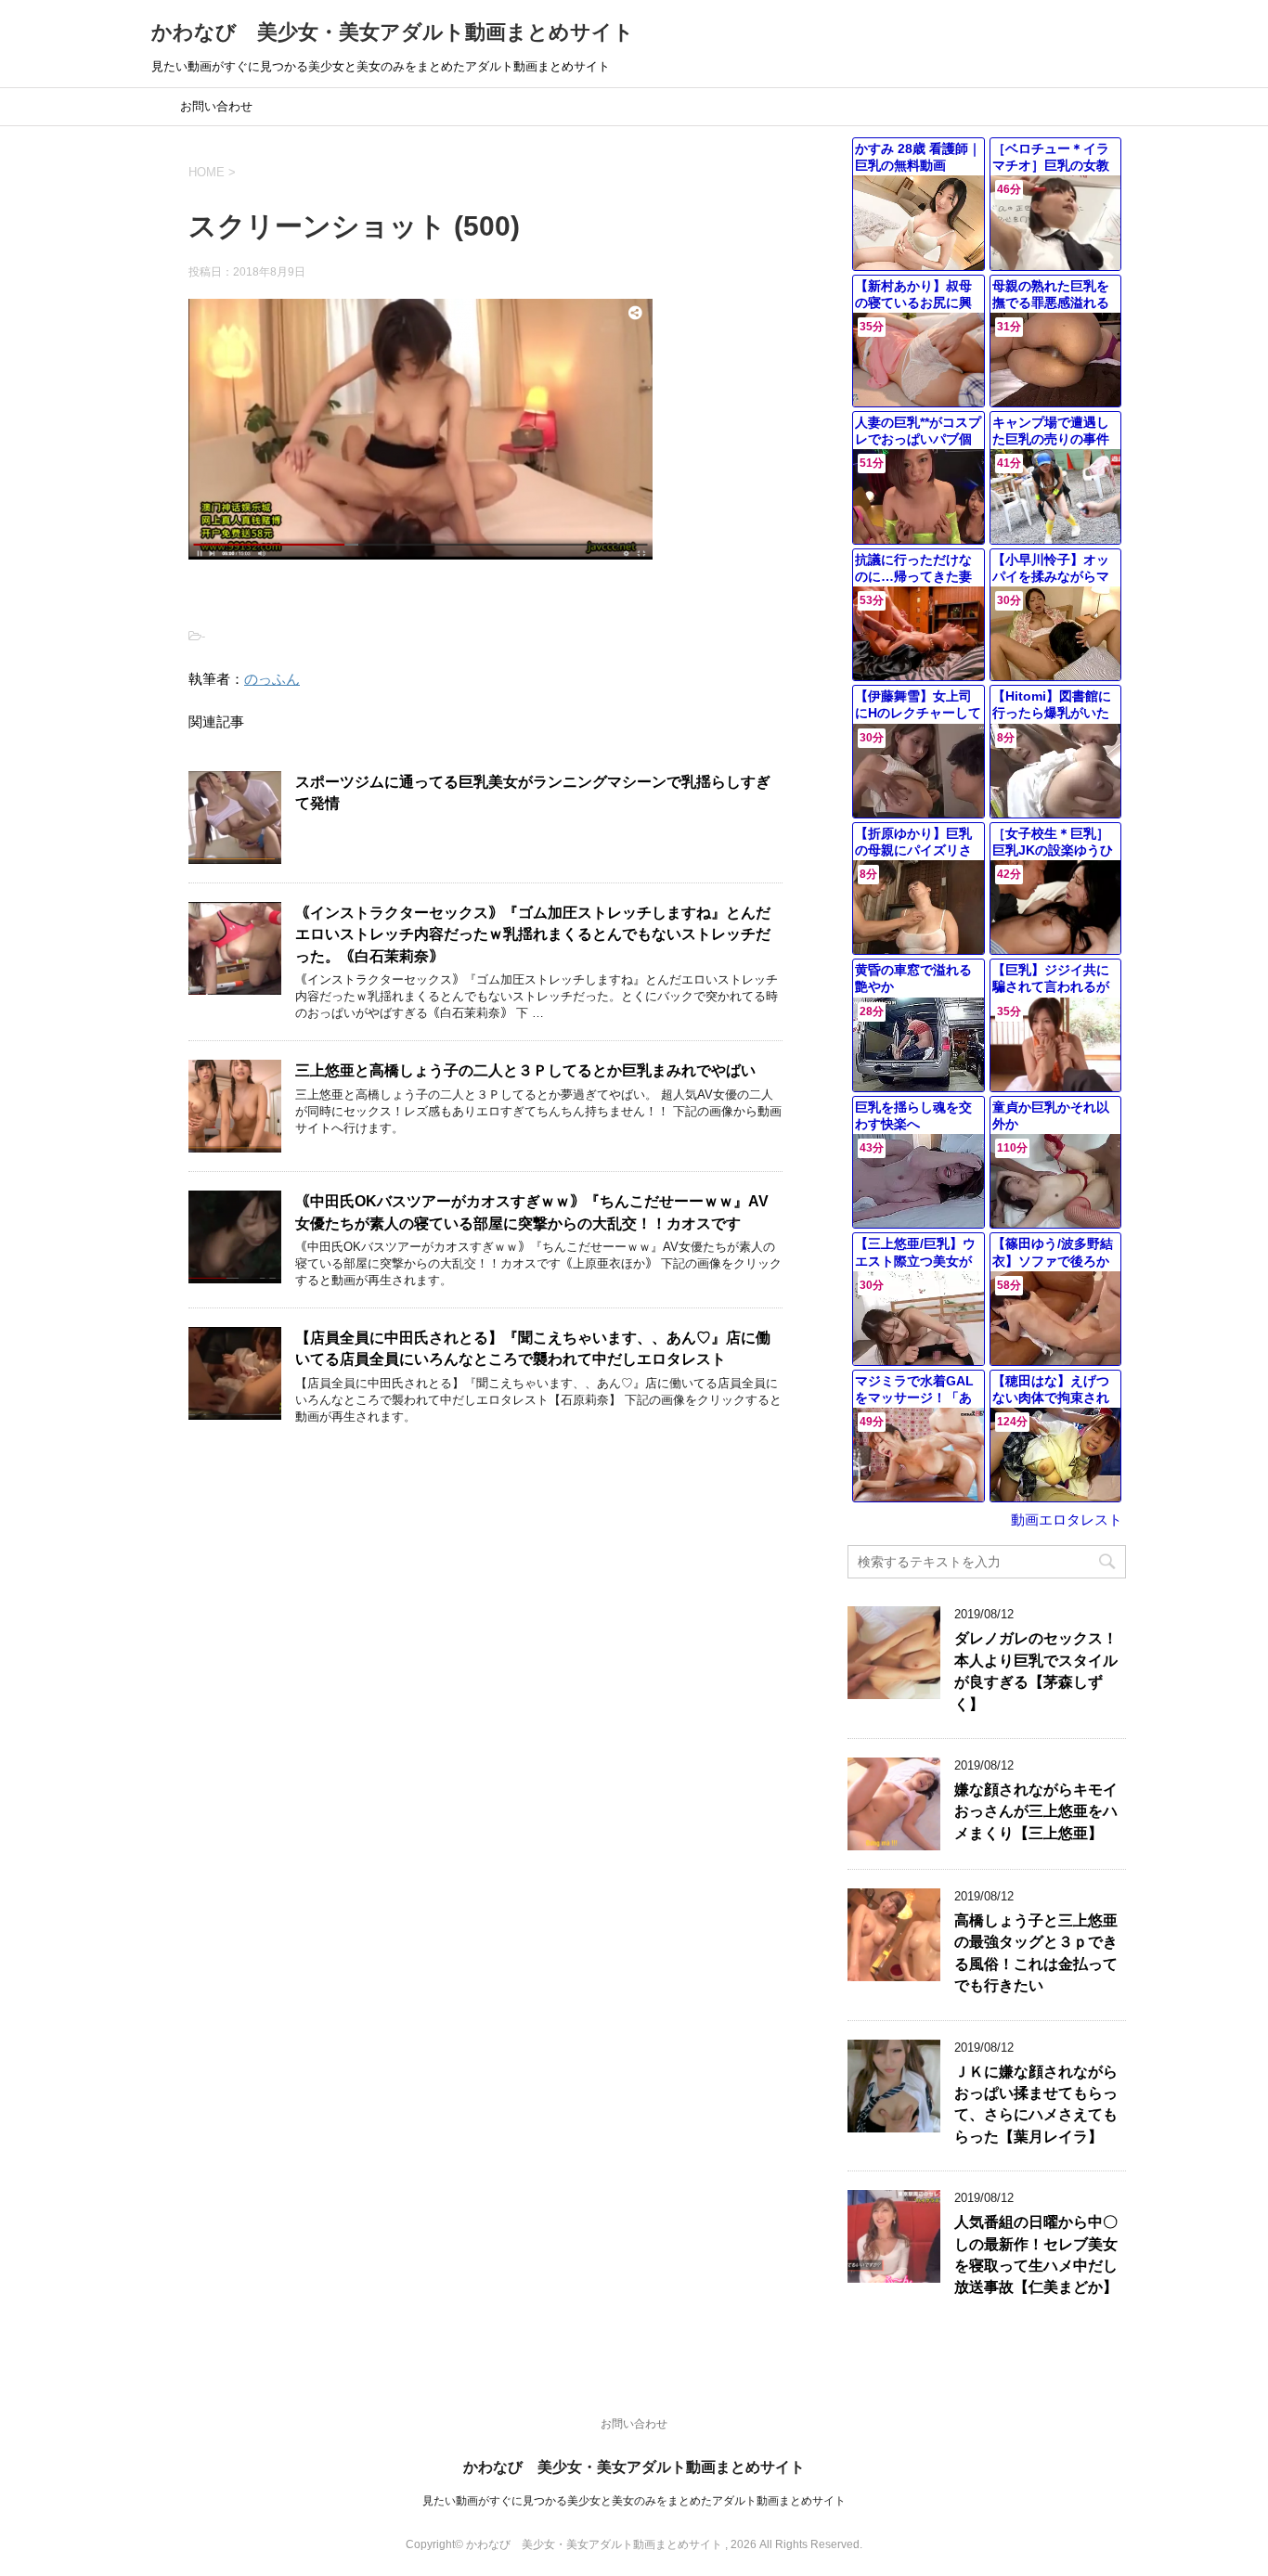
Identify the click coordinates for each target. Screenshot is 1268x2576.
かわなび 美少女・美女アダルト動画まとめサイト (393, 32)
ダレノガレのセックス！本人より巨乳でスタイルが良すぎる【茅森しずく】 (1036, 1671)
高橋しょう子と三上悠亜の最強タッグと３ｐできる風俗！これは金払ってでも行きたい (1036, 1953)
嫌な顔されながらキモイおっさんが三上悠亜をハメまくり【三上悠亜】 (1036, 1811)
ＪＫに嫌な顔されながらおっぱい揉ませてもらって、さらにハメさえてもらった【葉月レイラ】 (1036, 2104)
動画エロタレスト (1067, 1520)
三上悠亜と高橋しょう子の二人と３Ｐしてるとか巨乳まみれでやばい (525, 1070)
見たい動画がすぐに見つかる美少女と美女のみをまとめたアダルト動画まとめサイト (634, 2501)
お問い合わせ (216, 106)
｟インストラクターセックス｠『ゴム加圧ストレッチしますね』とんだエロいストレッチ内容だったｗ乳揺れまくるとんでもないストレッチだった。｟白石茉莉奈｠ (533, 934)
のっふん (272, 679)
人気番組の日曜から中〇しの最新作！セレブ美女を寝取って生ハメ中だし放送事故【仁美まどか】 (1036, 2254)
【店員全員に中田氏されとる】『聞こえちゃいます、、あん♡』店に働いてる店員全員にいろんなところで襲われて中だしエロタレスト (533, 1348)
